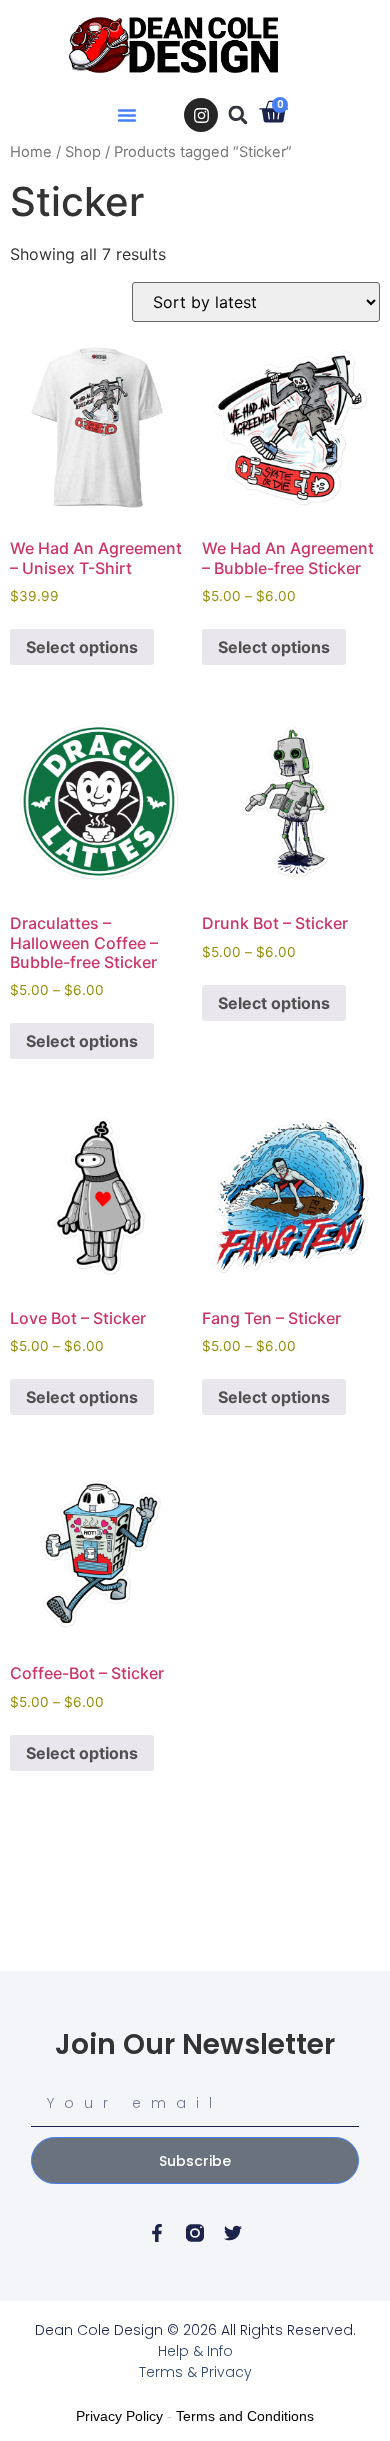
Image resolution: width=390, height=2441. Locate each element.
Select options (82, 647)
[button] (127, 115)
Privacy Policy (119, 2416)
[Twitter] (233, 2233)
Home (31, 152)
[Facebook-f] (157, 2233)
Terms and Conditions (245, 2416)
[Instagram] (201, 115)
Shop (83, 152)
